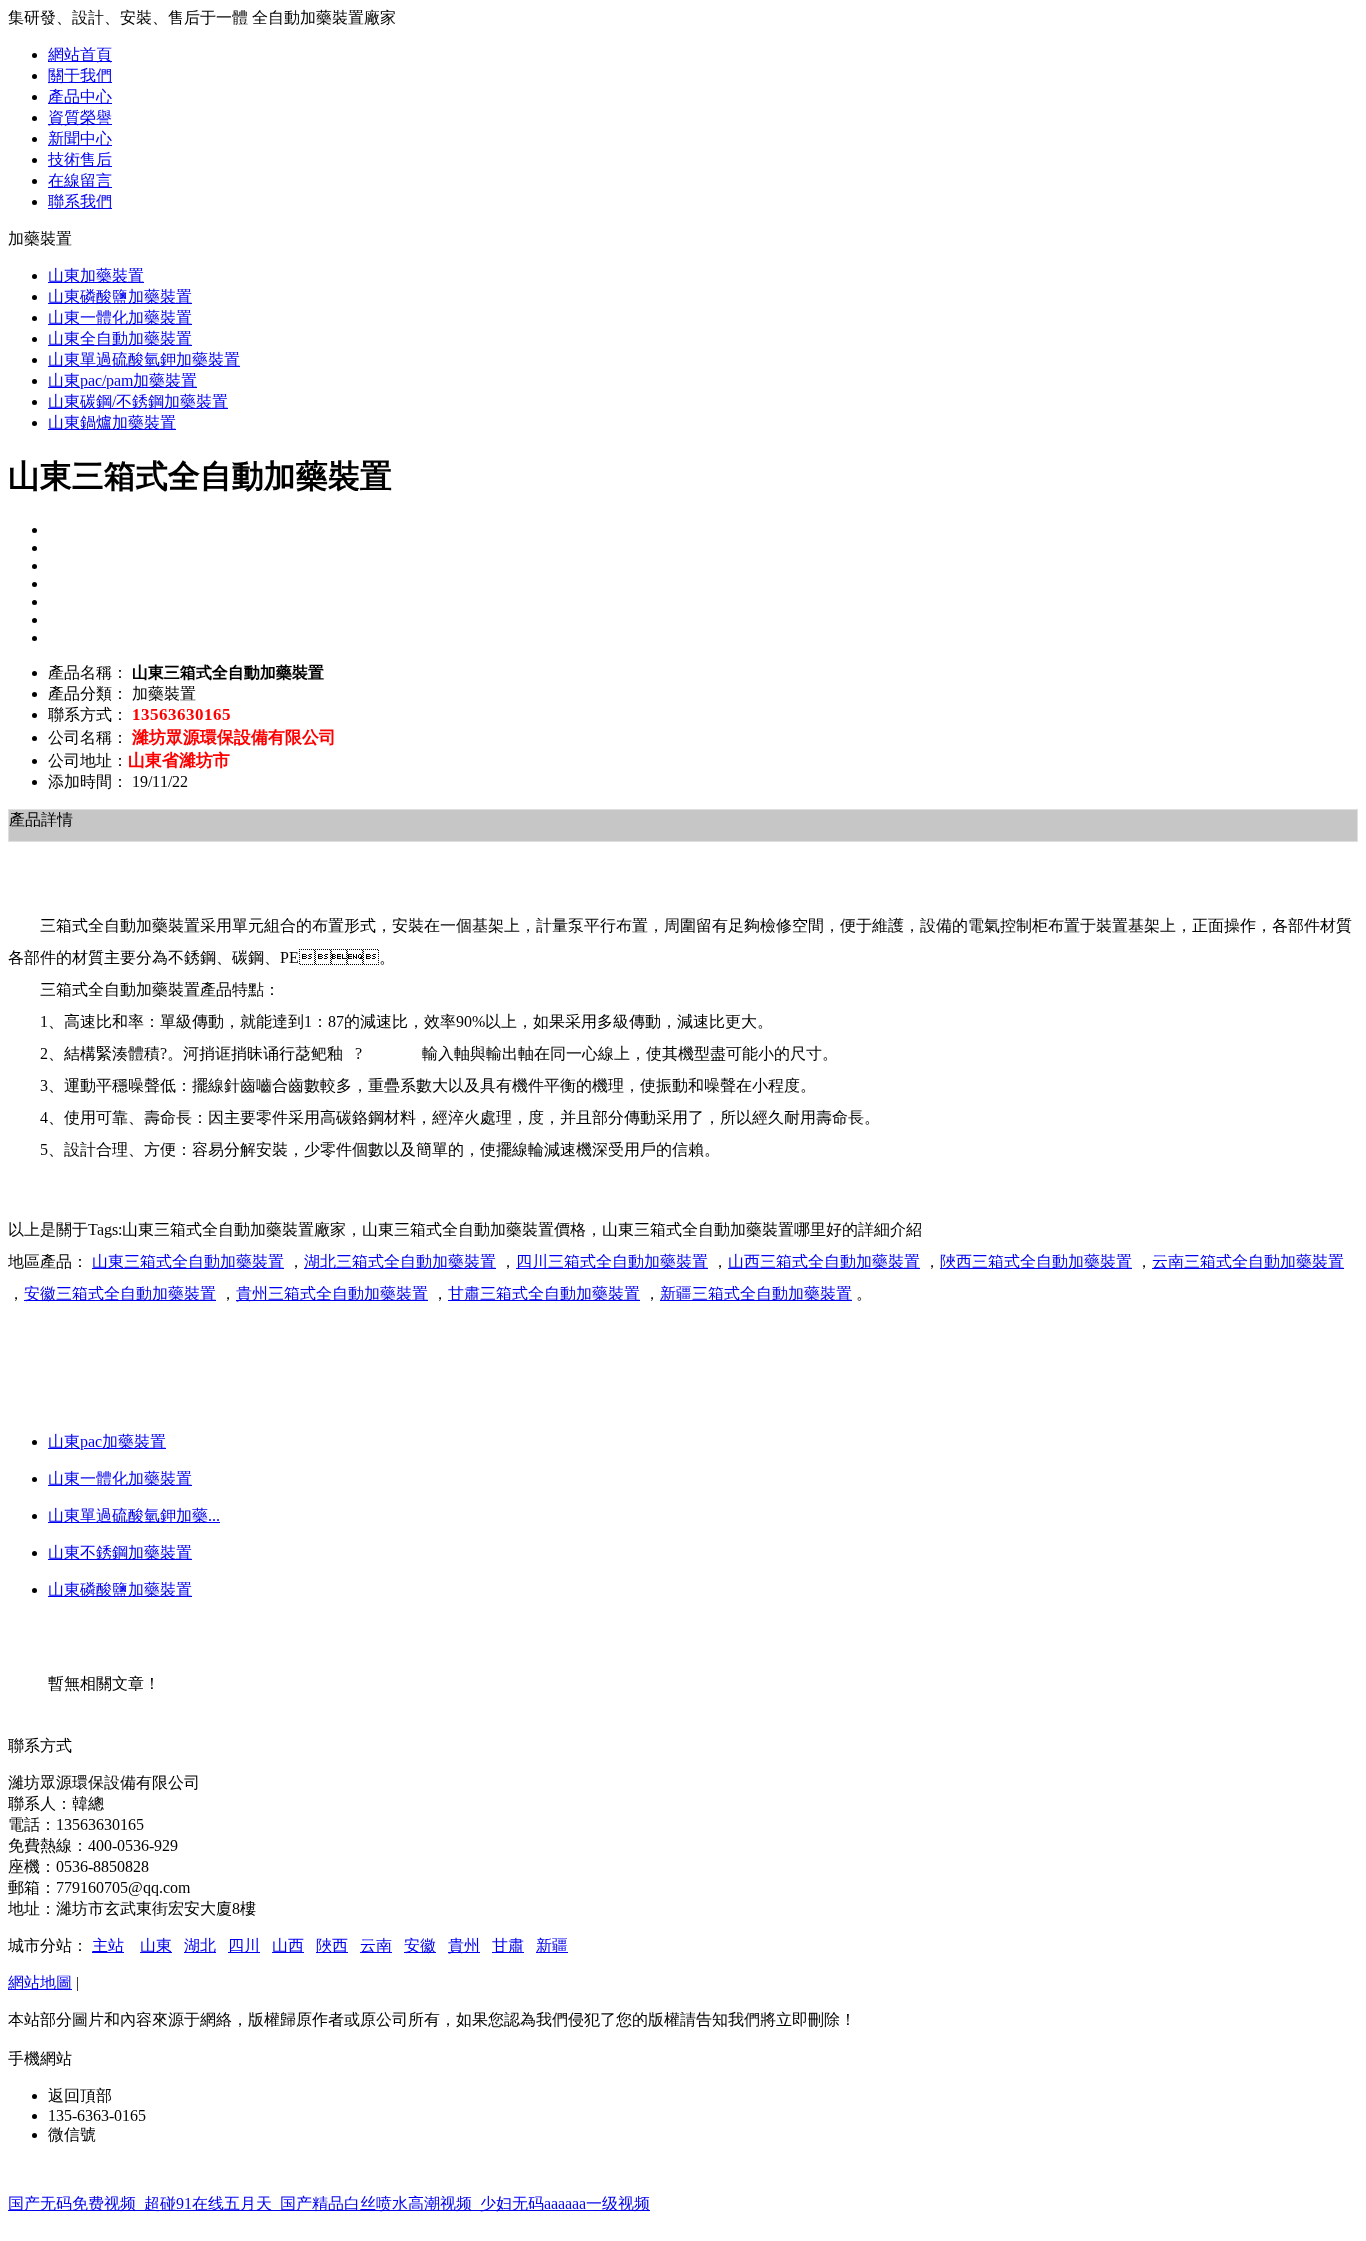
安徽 (420, 1945)
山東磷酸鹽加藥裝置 (120, 1589)
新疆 (552, 1945)
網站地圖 (40, 1982)
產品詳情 (41, 819)
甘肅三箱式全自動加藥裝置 (544, 1293)
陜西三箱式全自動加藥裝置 (1036, 1261)
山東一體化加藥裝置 (120, 1478)
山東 (156, 1945)
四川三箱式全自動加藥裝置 (612, 1261)
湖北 (200, 1945)
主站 (108, 1945)
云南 (376, 1945)
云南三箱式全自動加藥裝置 (1248, 1261)
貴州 (464, 1945)
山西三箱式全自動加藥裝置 (824, 1261)
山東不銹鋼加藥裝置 (120, 1552)
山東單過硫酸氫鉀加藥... (134, 1515)
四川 (244, 1945)
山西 (288, 1945)
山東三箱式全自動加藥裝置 (188, 1261)
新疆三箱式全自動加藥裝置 (756, 1293)
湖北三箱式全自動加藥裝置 (400, 1261)
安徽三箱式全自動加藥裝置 (120, 1293)
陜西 (332, 1945)
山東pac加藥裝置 (107, 1441)
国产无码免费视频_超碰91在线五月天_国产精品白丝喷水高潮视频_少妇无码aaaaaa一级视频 (329, 2203)
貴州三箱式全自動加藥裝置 (332, 1293)
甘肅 (508, 1945)
